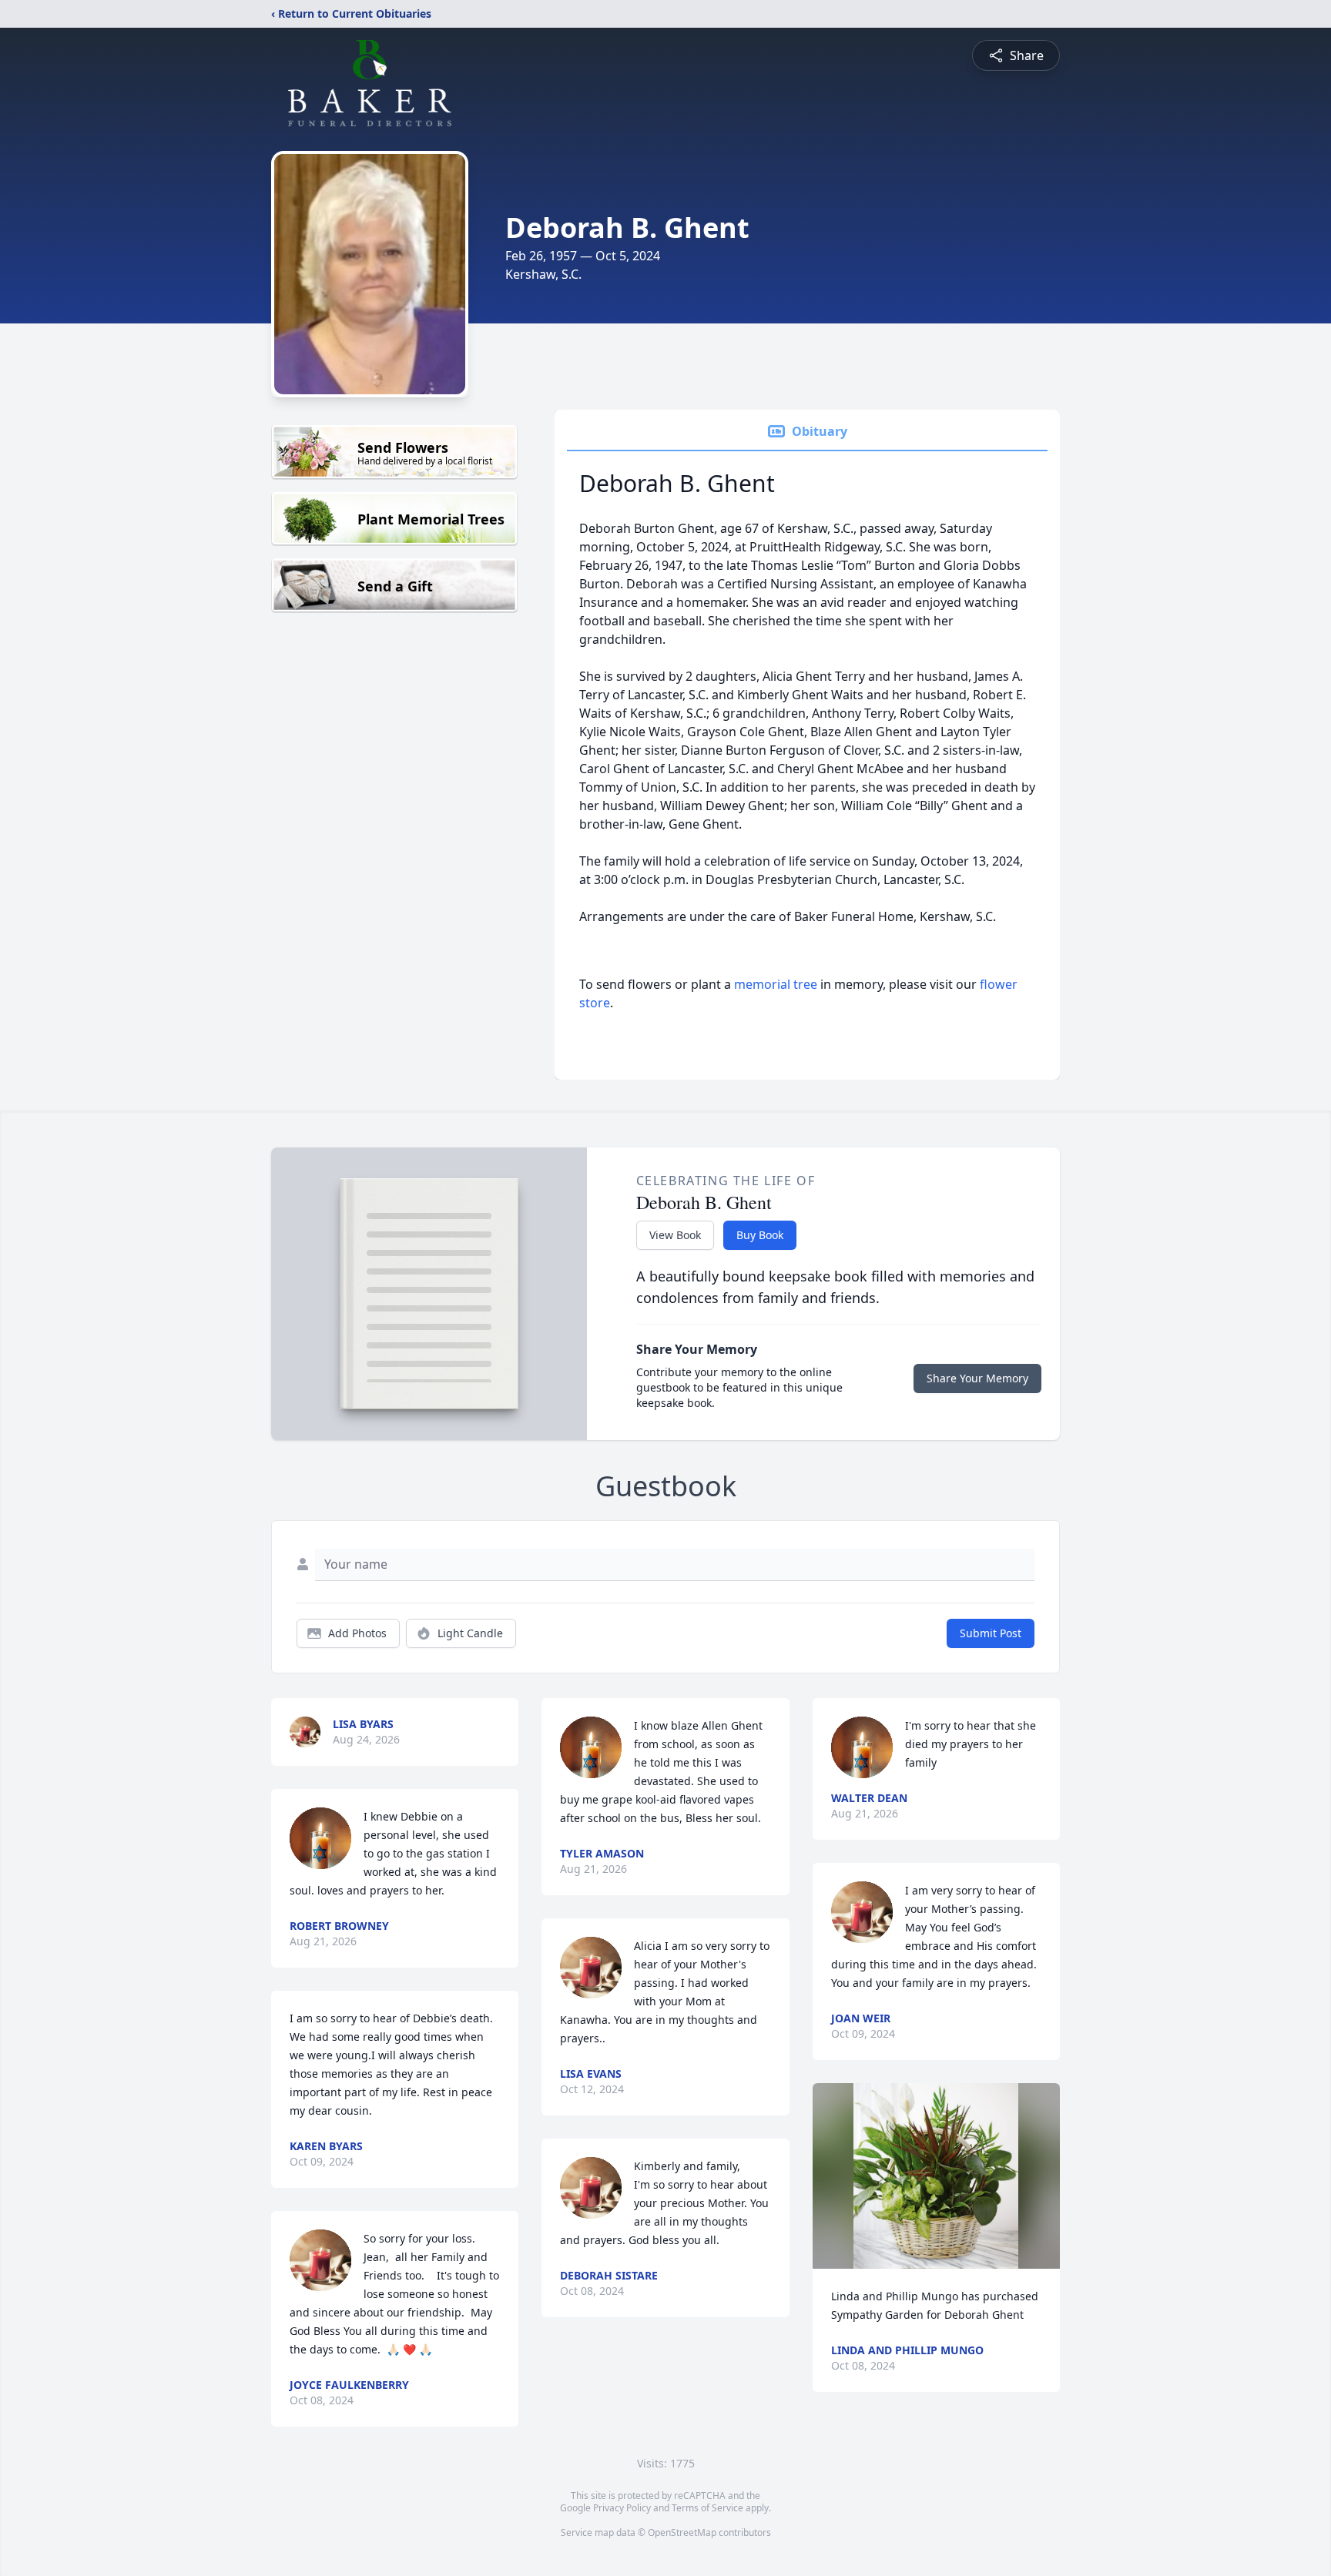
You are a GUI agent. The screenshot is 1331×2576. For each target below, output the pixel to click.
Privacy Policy (622, 2508)
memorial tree (776, 984)
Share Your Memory (977, 1378)
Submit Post (991, 1633)
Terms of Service (707, 2508)
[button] (936, 2176)
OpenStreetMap (682, 2532)
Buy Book (760, 1235)
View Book (675, 1235)
